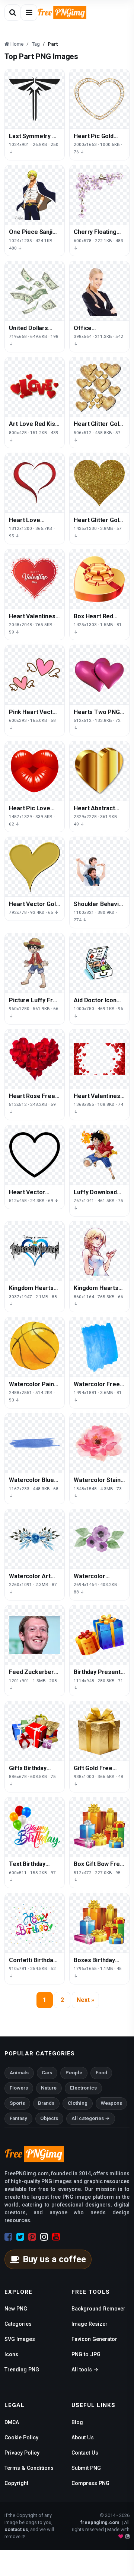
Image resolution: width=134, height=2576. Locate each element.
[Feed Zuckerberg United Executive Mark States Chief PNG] (35, 1635)
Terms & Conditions (29, 2468)
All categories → (91, 2118)
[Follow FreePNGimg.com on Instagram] (44, 2237)
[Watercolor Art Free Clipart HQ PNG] (35, 1539)
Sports (17, 2103)
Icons (11, 2354)
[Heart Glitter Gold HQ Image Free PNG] (99, 387)
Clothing (78, 2103)
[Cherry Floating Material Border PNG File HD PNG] (99, 195)
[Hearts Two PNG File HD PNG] (99, 675)
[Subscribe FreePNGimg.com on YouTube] (56, 2237)
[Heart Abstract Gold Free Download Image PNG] (99, 771)
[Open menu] (29, 13)
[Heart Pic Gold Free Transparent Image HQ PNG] (99, 99)
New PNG (16, 2309)
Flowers (19, 2088)
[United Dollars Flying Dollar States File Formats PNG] (35, 291)
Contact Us (85, 2453)
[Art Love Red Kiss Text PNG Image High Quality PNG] (35, 387)
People (74, 2073)
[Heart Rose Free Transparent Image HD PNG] (35, 1059)
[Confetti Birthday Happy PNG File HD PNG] (35, 1923)
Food (101, 2073)
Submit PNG (86, 2468)
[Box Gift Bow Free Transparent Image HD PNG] (99, 1827)
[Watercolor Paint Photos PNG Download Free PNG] (35, 1347)
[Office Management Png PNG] (99, 291)
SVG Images (20, 2339)
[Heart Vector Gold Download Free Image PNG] (35, 867)
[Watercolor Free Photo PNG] (99, 1347)
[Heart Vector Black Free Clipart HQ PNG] (35, 1155)
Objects (49, 2118)
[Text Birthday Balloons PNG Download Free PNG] (35, 1827)
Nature (49, 2088)
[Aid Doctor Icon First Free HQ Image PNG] (99, 963)
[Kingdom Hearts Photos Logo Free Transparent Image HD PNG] (35, 1251)
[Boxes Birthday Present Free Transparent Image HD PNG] (99, 1923)
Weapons (111, 2103)
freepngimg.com (100, 2522)
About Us (83, 2437)
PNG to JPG (86, 2354)
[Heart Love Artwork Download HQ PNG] (35, 483)
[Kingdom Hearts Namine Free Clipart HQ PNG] (99, 1251)
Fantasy (18, 2118)
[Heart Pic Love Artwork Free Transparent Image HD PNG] (35, 771)
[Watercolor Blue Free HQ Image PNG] (35, 1443)
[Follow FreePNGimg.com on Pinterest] (32, 2237)
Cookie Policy (21, 2437)
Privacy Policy (22, 2453)
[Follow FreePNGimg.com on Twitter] (20, 2237)
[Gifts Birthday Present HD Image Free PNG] (35, 1731)
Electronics (83, 2088)
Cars (47, 2073)
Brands (46, 2103)
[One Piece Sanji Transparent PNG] (35, 195)
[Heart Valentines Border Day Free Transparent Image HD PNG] (99, 1059)
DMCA (12, 2422)
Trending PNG (22, 2370)
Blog (77, 2422)
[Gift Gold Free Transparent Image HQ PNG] (99, 1731)
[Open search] (13, 13)
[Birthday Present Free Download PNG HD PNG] (99, 1635)
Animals (19, 2073)
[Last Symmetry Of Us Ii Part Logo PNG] (35, 99)
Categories (18, 2324)
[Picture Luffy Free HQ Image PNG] (35, 963)
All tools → (85, 2370)
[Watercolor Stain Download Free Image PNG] (99, 1443)
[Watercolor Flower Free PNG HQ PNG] (99, 1539)
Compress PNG (90, 2483)
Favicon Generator (94, 2339)
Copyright (16, 2483)
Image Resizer (90, 2324)
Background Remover (98, 2309)
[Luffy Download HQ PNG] (99, 1155)
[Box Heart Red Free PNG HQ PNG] (99, 579)
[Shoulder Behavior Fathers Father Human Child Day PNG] (99, 867)
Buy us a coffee (54, 2259)
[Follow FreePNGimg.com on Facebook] (8, 2237)
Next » (85, 2000)
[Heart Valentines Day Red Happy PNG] (35, 579)
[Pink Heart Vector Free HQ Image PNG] (35, 675)
